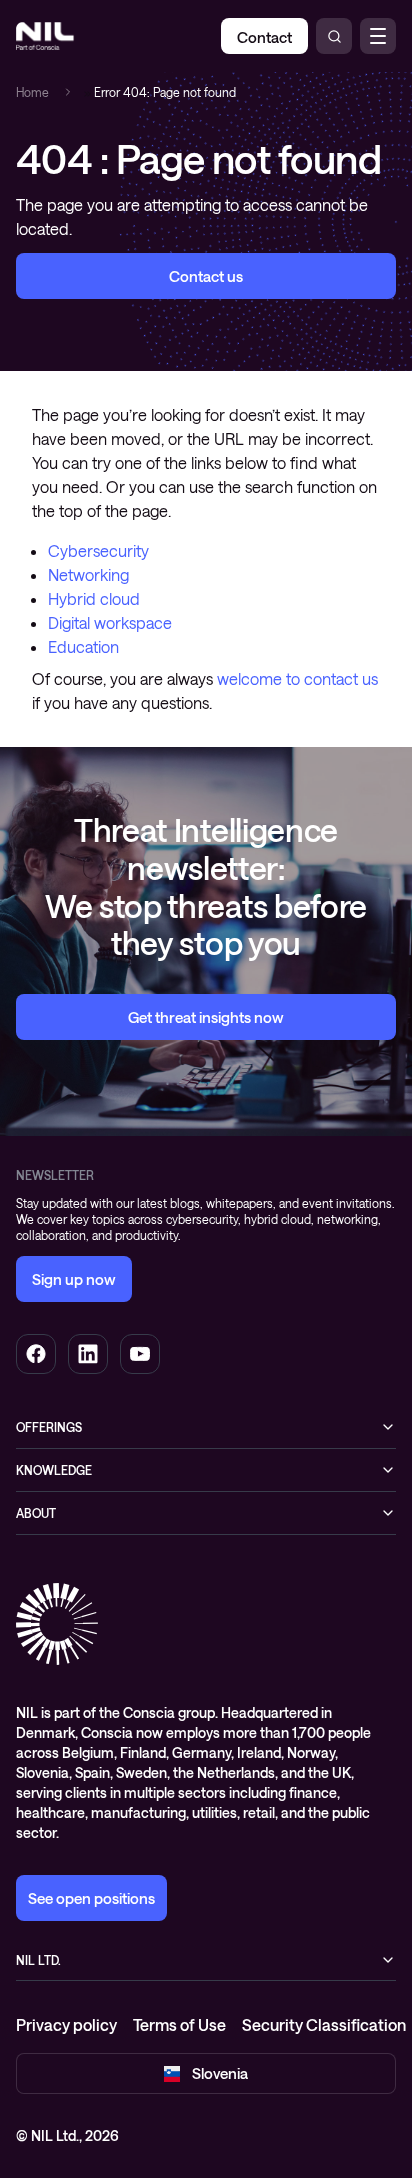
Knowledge (54, 1470)
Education (83, 646)
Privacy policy (66, 2024)
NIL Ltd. (38, 1960)
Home (32, 92)
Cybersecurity (98, 550)
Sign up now (74, 1279)
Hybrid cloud (94, 598)
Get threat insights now (206, 1017)
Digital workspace (110, 622)
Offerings (49, 1427)
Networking (88, 574)
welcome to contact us (297, 678)
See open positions (91, 1898)
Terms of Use (179, 2024)
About (36, 1513)
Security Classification (324, 2024)
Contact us (206, 276)
